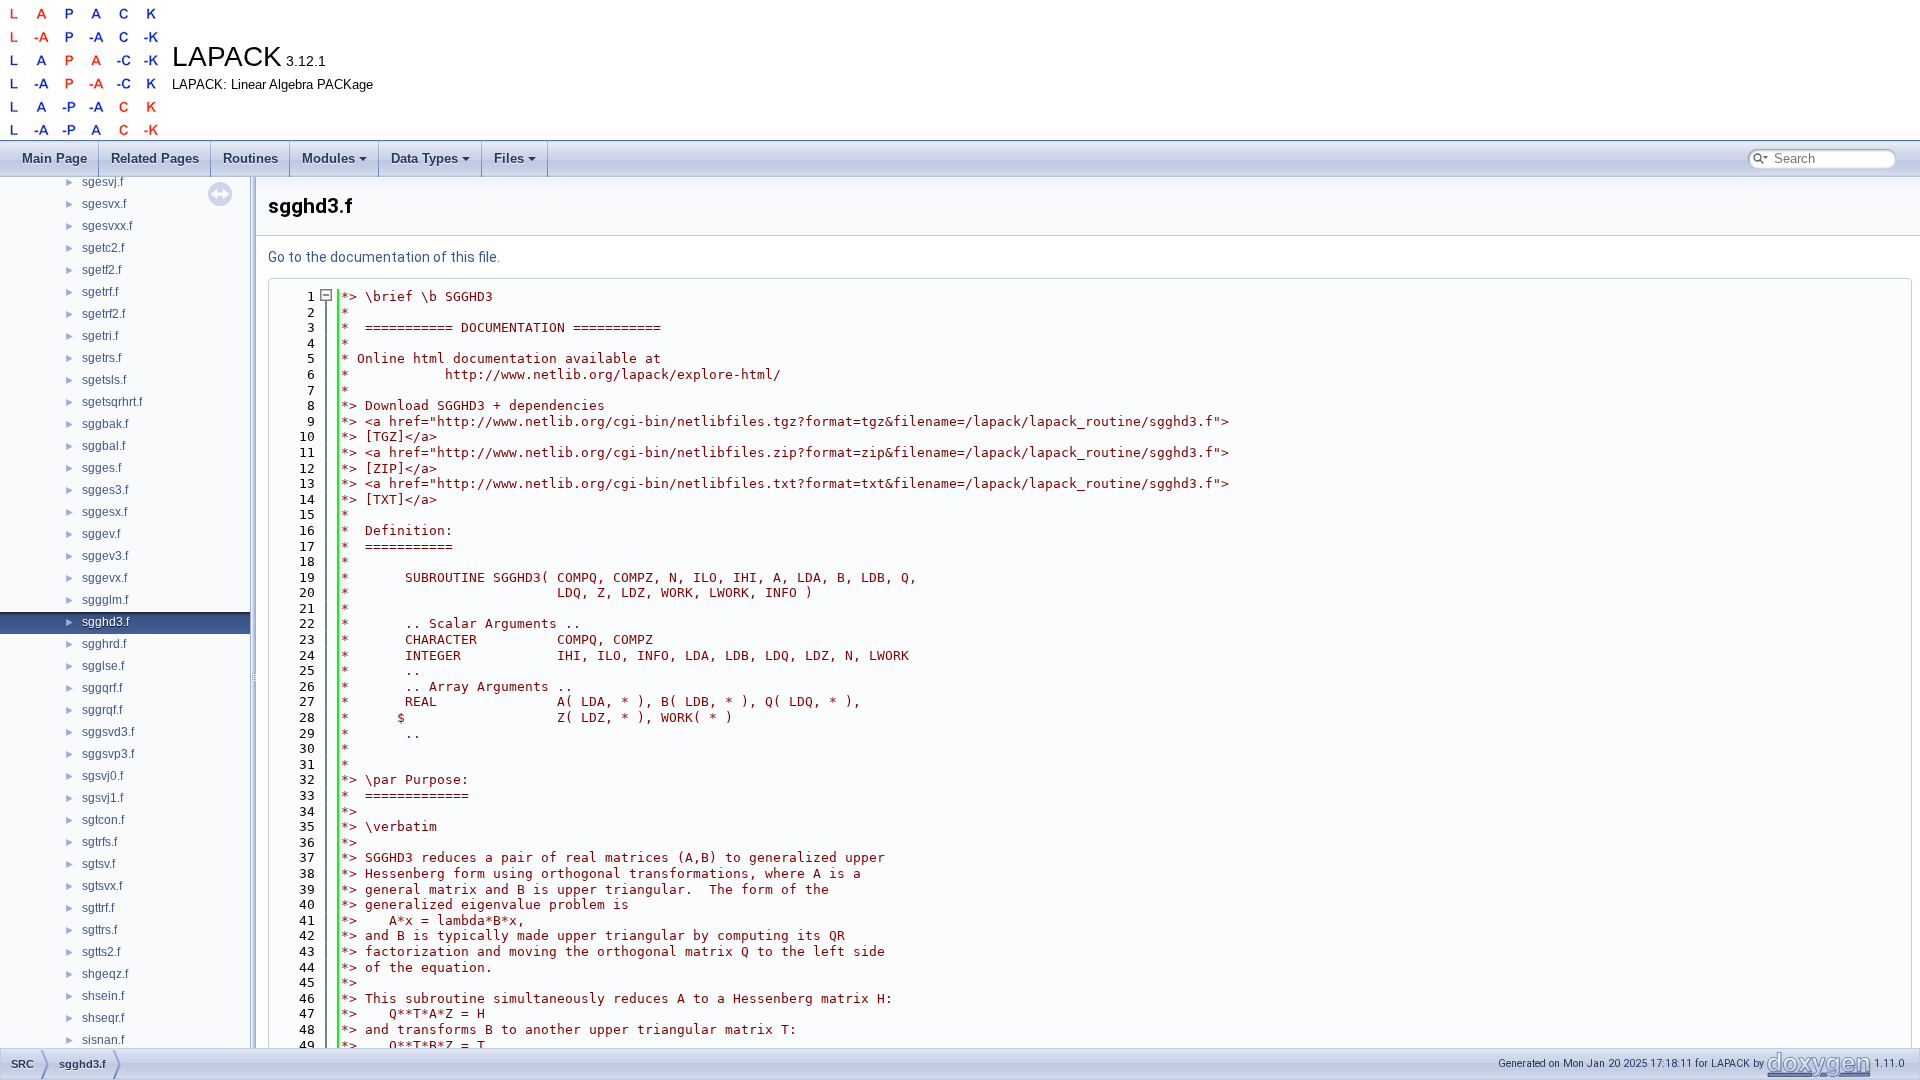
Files (509, 158)
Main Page (54, 158)
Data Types (424, 158)
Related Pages (155, 158)
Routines (250, 158)
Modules (328, 158)
